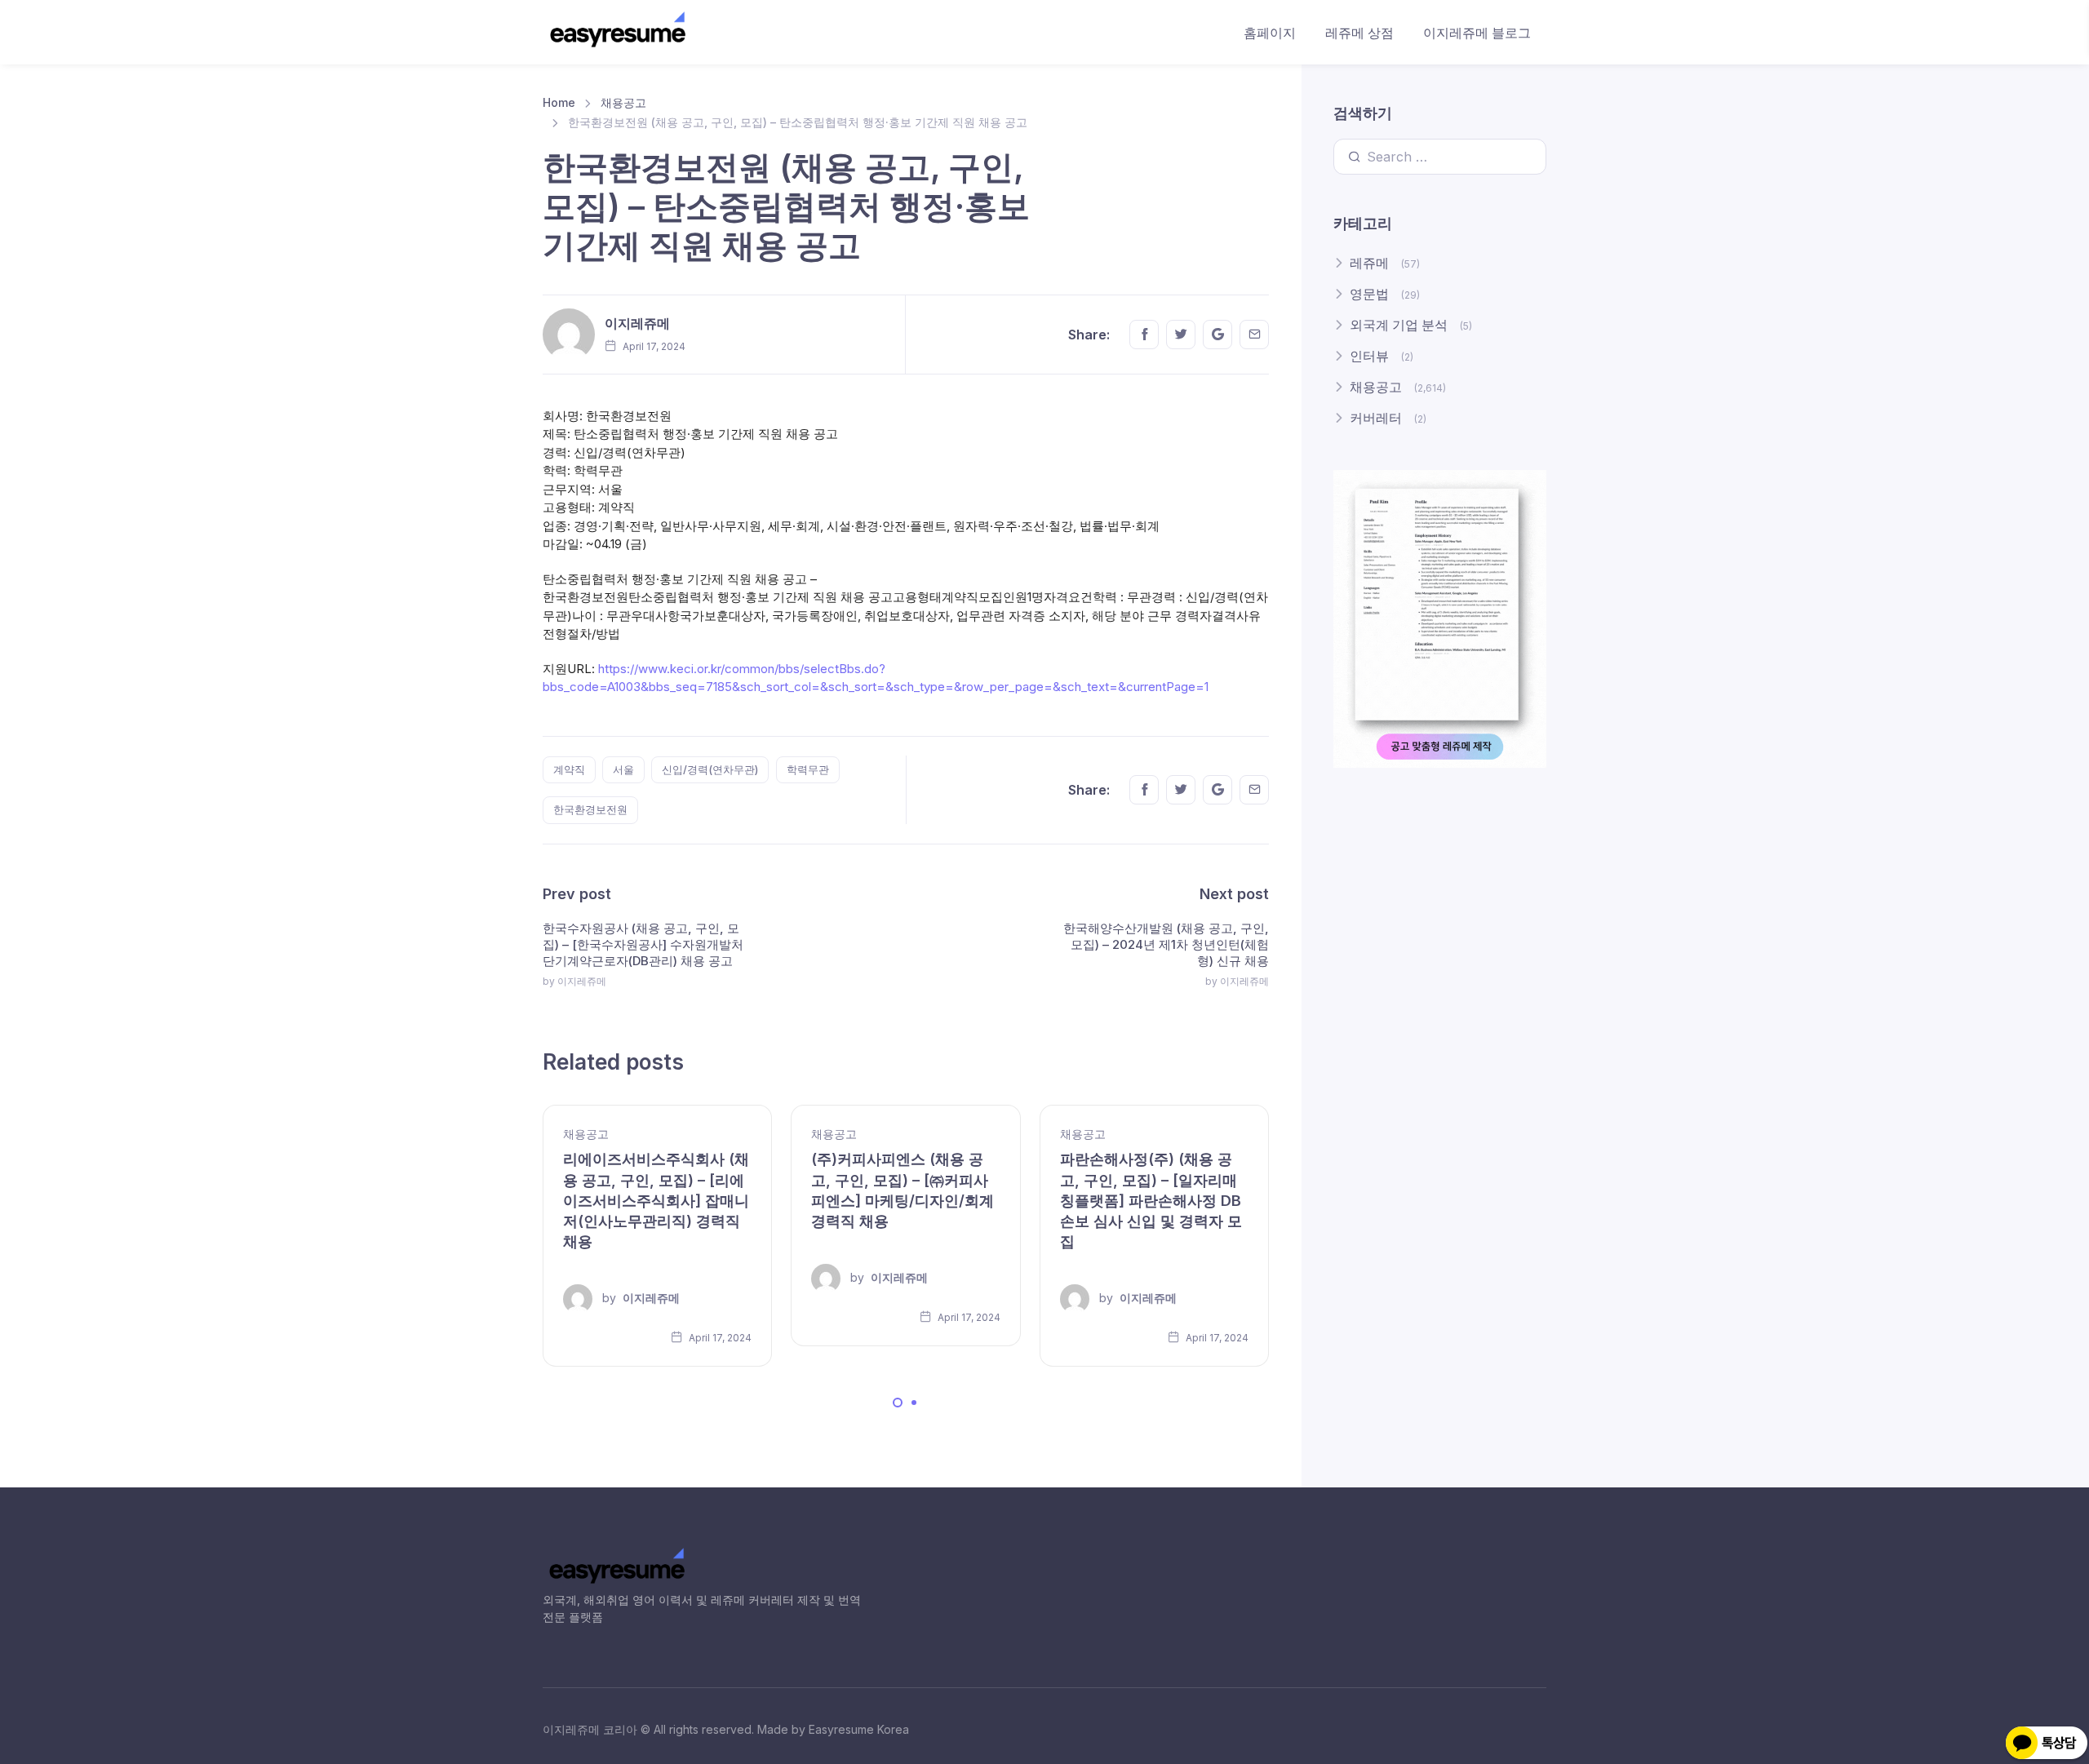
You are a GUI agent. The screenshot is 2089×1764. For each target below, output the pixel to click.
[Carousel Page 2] (914, 1403)
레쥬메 (1369, 263)
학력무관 (808, 769)
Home (559, 102)
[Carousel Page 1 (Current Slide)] (898, 1403)
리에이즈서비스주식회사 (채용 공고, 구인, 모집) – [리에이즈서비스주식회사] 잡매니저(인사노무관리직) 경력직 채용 (656, 1200)
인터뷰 (1369, 356)
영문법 (1369, 294)
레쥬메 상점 (1359, 33)
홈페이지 (1270, 33)
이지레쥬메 (637, 323)
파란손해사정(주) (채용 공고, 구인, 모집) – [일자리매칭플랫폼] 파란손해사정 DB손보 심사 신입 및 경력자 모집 (1151, 1200)
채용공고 (623, 102)
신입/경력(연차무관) (710, 769)
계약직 (569, 769)
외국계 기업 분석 (1399, 325)
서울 (623, 769)
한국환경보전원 (590, 809)
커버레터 (1376, 418)
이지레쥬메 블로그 (1477, 33)
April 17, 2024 (719, 1338)
